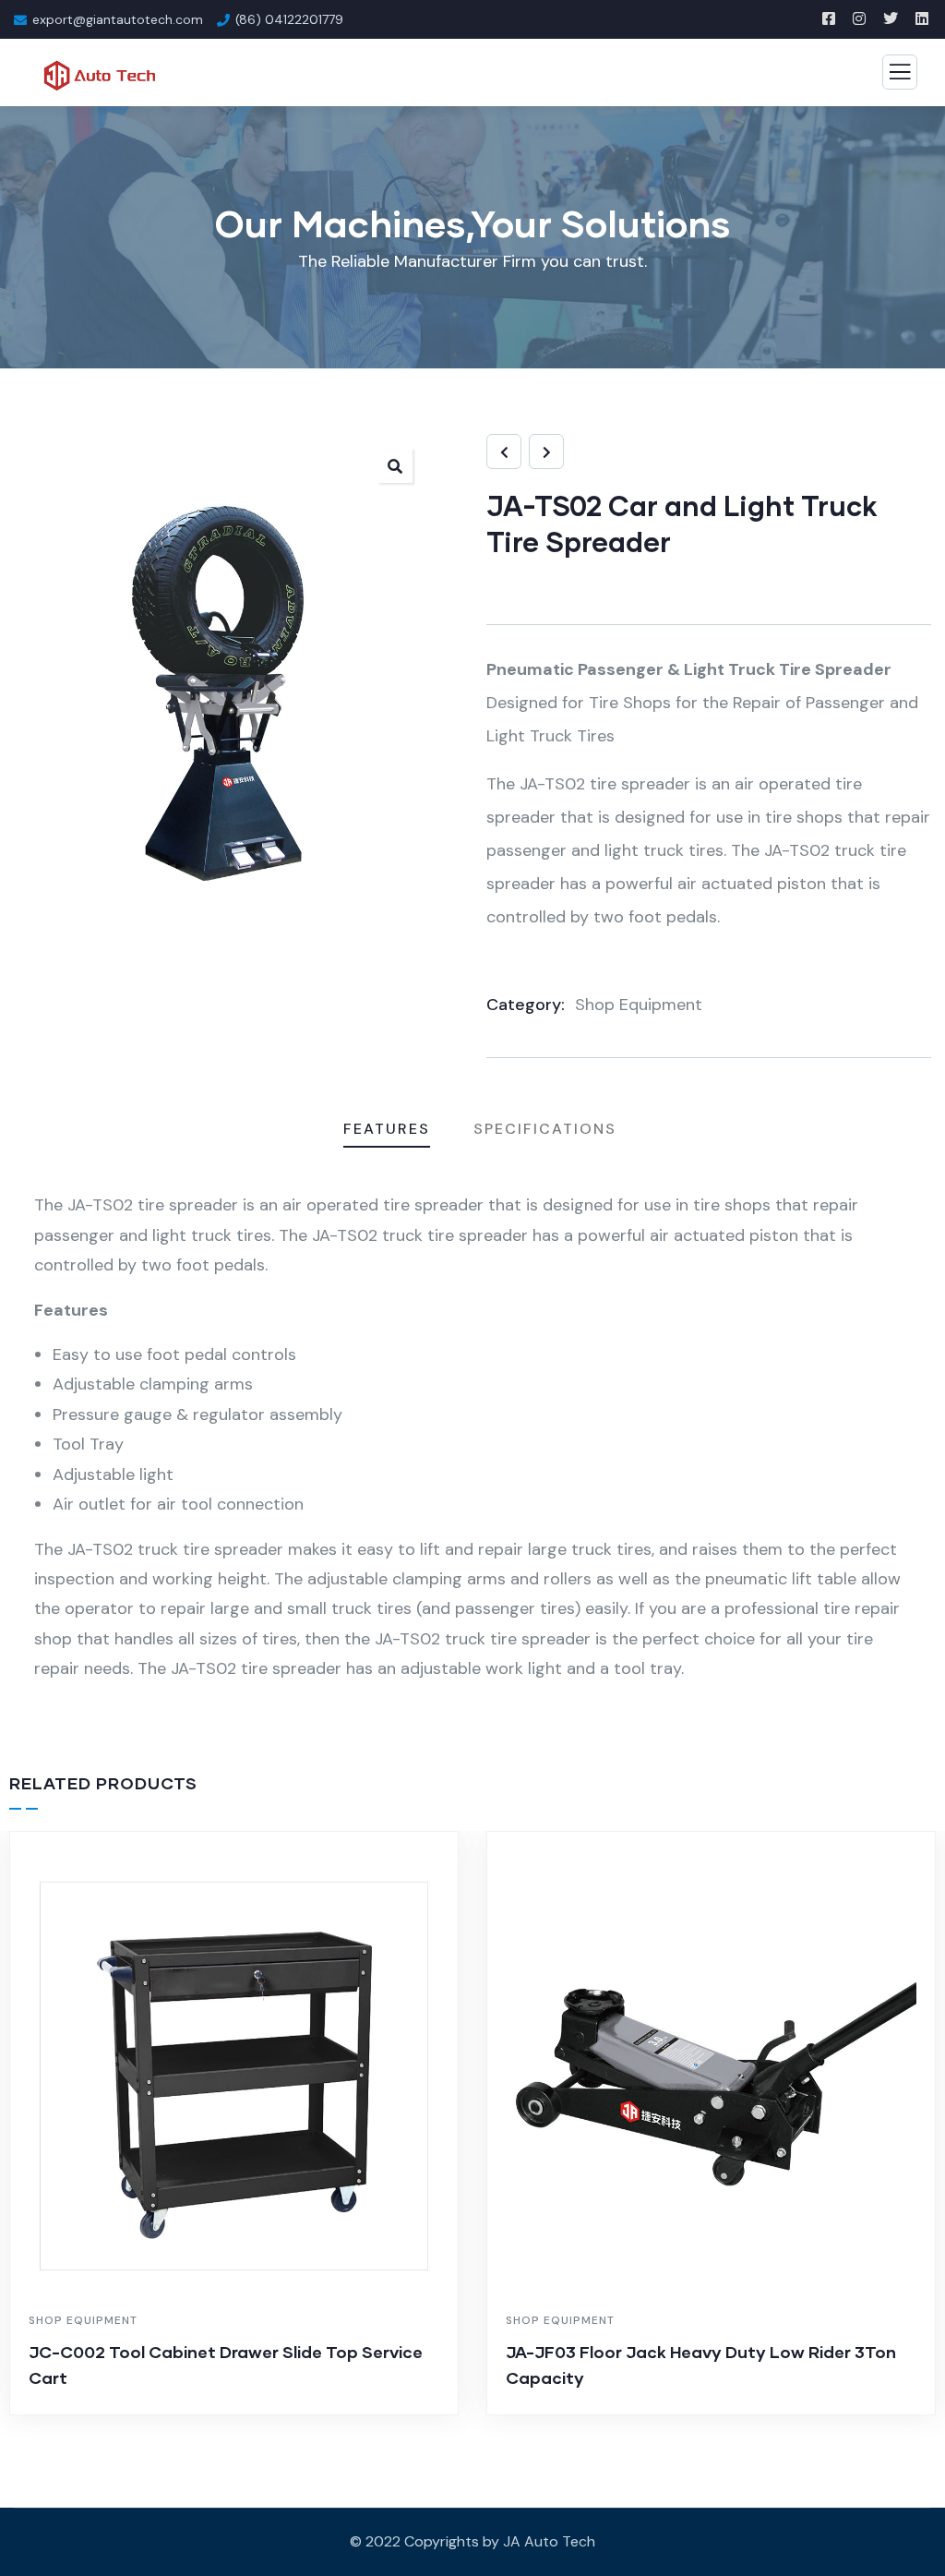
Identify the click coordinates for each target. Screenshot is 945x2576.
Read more (243, 2411)
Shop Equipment (639, 1005)
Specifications (545, 1129)
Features (387, 1129)
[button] (395, 465)
